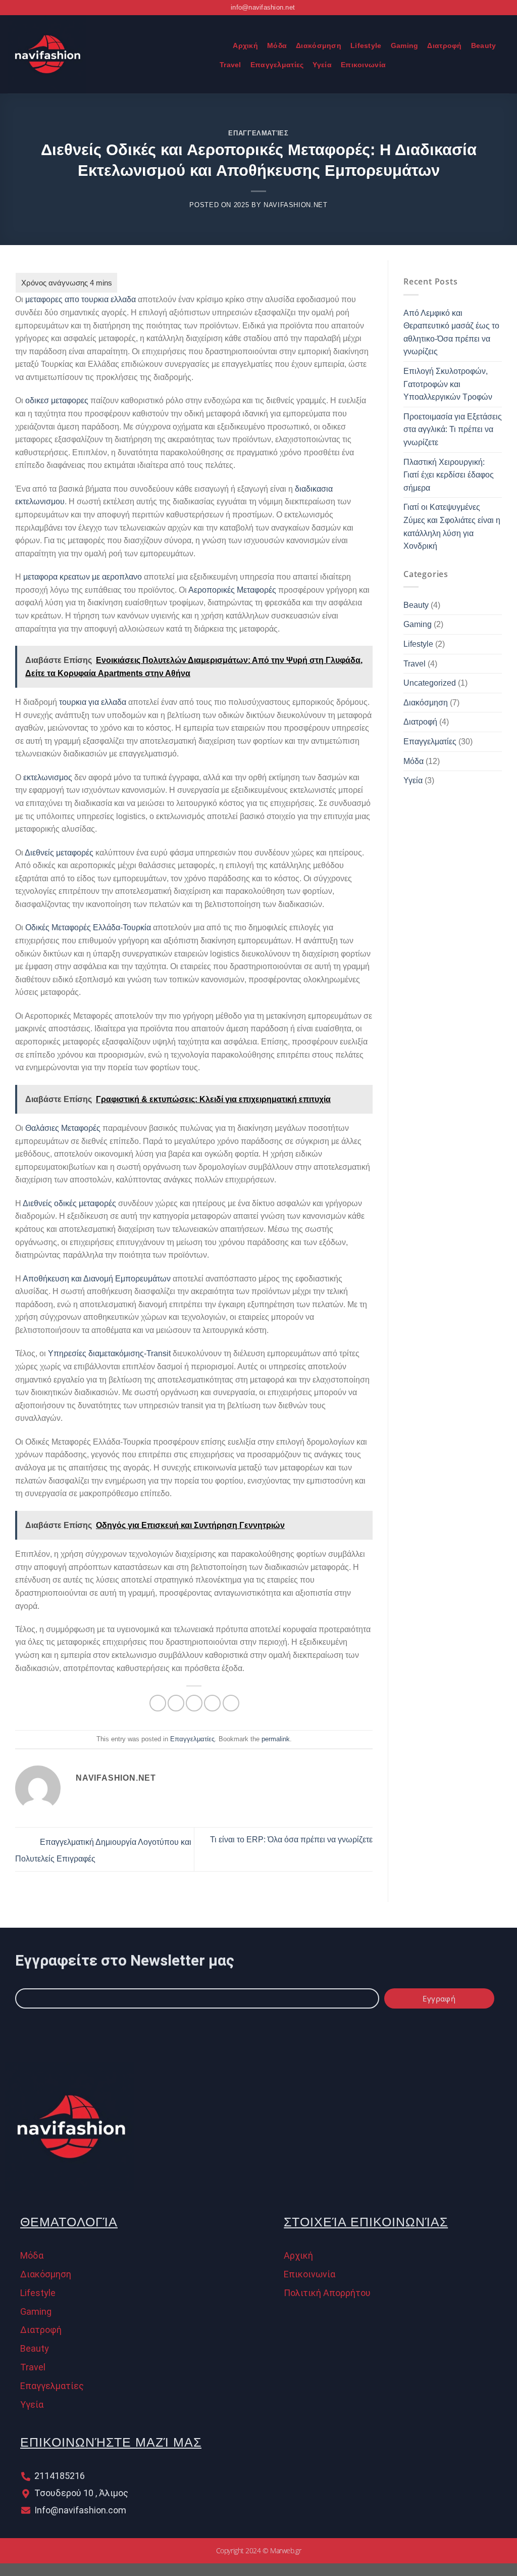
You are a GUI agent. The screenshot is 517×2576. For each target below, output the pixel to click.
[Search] (219, 46)
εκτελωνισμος (48, 777)
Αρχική (245, 45)
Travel (230, 65)
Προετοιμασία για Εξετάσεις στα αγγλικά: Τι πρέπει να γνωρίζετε (453, 430)
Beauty (484, 45)
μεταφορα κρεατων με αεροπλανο (83, 577)
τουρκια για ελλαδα (93, 702)
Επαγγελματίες (277, 65)
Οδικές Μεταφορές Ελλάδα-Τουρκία (88, 927)
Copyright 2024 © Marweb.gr (258, 2550)
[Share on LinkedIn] (231, 1703)
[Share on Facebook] (158, 1703)
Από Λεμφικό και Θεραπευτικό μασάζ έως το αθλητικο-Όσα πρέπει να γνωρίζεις (451, 332)
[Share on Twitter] (176, 1703)
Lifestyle (366, 45)
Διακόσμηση (319, 45)
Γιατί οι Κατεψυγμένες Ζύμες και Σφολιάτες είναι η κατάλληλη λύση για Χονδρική (452, 527)
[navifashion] (104, 54)
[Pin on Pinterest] (212, 1703)
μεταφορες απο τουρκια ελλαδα (81, 299)
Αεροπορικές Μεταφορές (232, 590)
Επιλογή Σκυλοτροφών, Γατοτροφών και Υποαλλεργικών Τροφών (448, 384)
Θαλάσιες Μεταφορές (63, 1128)
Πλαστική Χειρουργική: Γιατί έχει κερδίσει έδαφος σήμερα (449, 475)
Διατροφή (444, 45)
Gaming (405, 45)
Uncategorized (430, 683)
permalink (276, 1739)
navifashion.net (296, 205)
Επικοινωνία (363, 65)
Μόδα (277, 45)
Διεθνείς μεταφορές (59, 853)
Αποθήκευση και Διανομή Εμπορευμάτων (97, 1279)
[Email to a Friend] (194, 1703)
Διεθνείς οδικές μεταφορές (69, 1203)
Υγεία (322, 65)
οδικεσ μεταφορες (57, 400)
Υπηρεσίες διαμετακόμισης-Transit (109, 1353)
